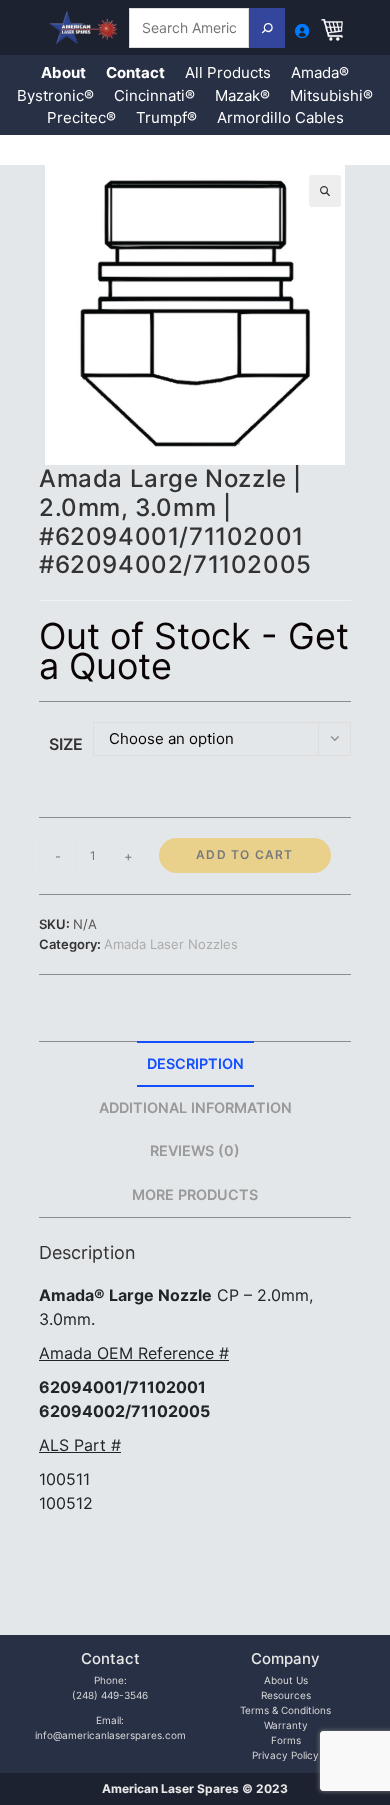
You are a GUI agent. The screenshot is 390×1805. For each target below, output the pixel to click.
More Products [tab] (195, 1194)
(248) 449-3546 (110, 1695)
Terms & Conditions (285, 1710)
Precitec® (81, 117)
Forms (286, 1740)
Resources (286, 1695)
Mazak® (242, 95)
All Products (228, 72)
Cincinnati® (154, 95)
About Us (286, 1680)
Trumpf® (166, 117)
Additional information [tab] (195, 1107)
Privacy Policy (285, 1755)
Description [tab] (195, 1063)
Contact (135, 72)
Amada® (320, 72)
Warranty (286, 1725)
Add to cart (244, 854)
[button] (325, 191)
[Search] (267, 28)
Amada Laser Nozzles (171, 944)
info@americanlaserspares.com (110, 1735)
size (66, 744)
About (63, 72)
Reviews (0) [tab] (195, 1150)
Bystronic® (55, 95)
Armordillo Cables (280, 117)
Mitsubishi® (331, 95)
